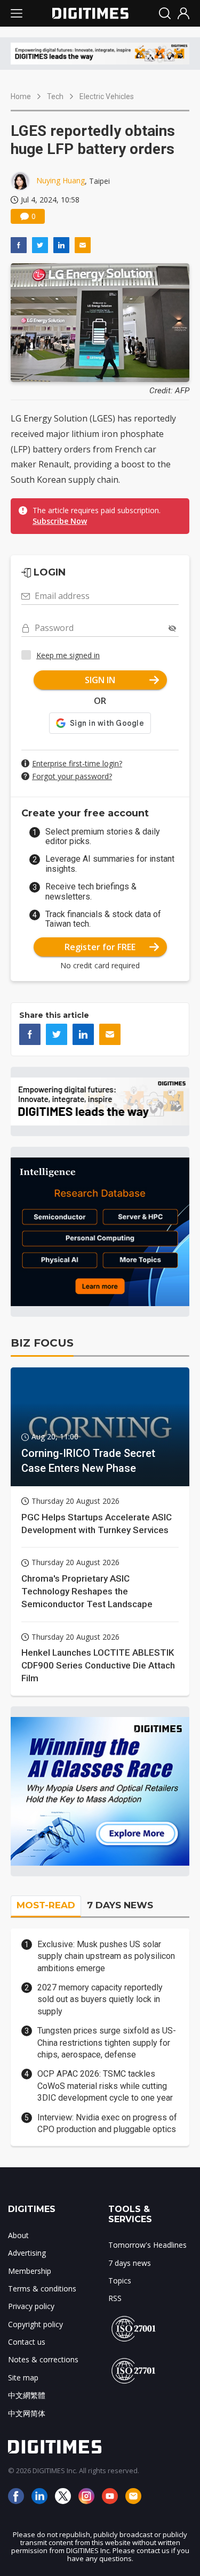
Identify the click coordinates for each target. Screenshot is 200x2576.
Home (21, 96)
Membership (30, 2271)
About (18, 2235)
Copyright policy (35, 2324)
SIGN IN (100, 680)
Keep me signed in (68, 655)
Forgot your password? (72, 776)
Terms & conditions (42, 2289)
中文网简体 (27, 2413)
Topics (120, 2281)
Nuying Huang (61, 180)
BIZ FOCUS (42, 1343)
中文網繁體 (27, 2395)
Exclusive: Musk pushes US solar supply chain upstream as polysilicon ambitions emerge (106, 1956)
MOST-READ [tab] (46, 1905)
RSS (115, 2298)
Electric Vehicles (107, 96)
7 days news (130, 2263)
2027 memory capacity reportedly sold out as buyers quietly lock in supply (100, 1999)
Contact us (27, 2342)
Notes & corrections (43, 2359)
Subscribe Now (60, 521)
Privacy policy (31, 2306)
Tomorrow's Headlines (147, 2245)
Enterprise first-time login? (77, 763)
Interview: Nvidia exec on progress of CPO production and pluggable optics (107, 2123)
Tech (55, 96)
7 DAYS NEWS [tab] (120, 1905)
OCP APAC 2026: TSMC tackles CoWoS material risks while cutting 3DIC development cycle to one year (105, 2086)
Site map (23, 2377)
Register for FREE (100, 947)
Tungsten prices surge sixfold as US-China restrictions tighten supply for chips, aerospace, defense (107, 2043)
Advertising (27, 2253)
